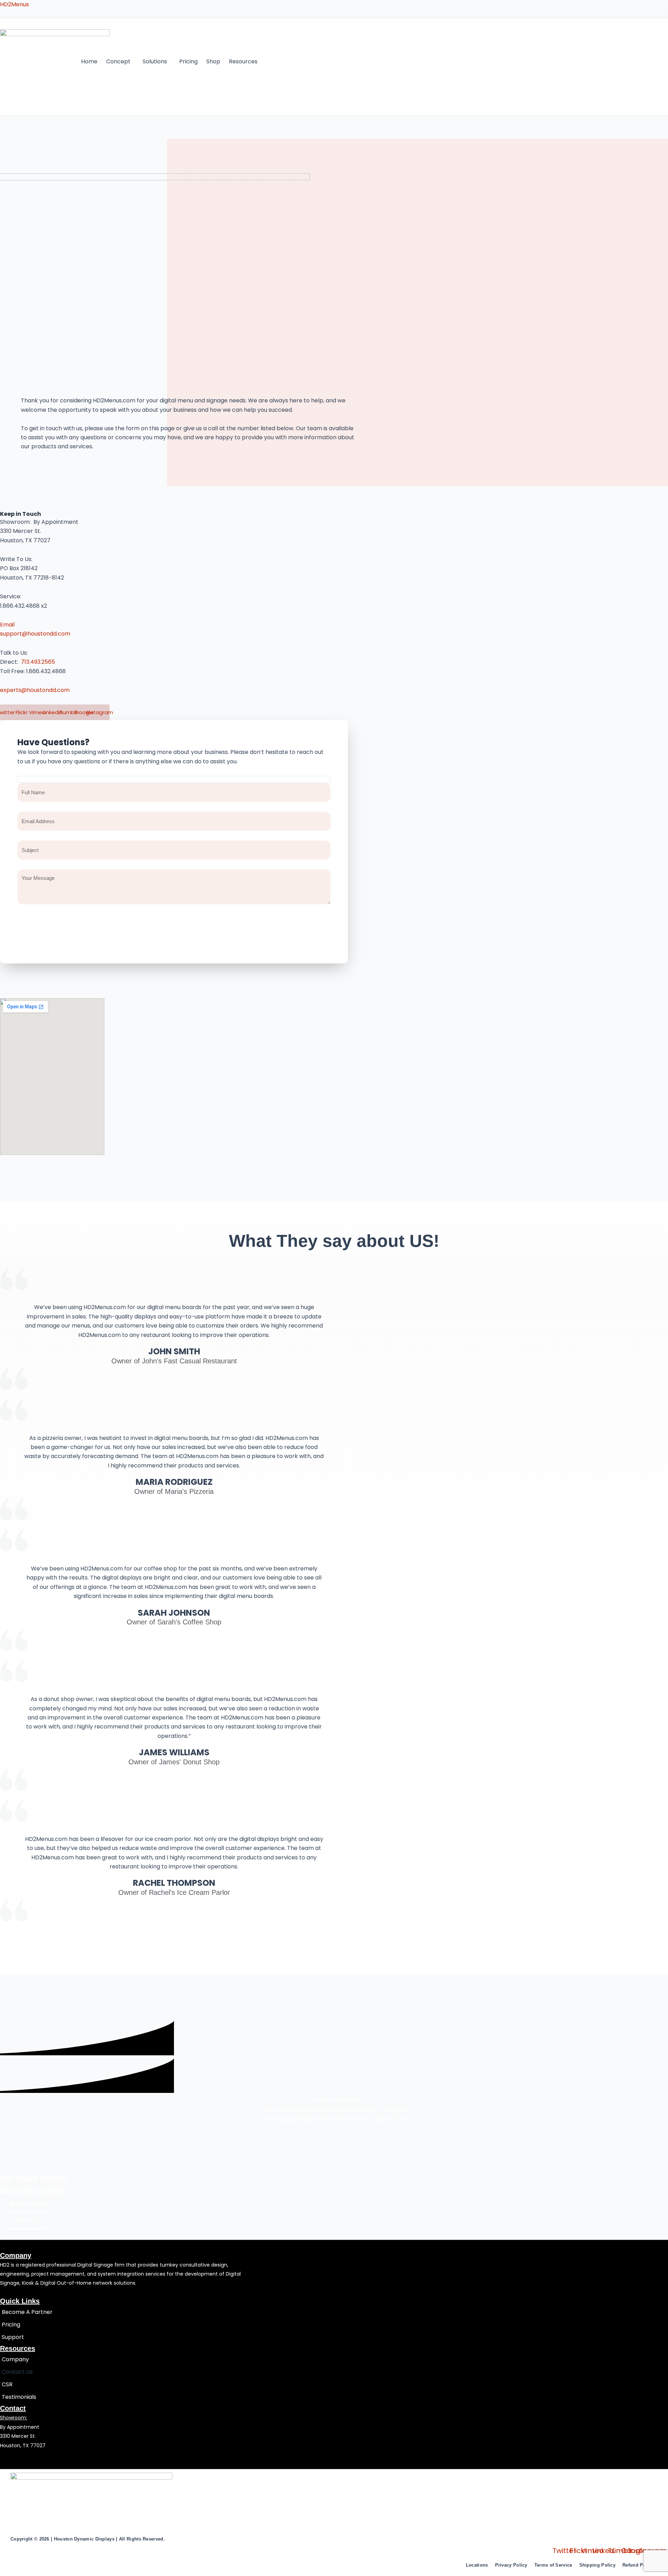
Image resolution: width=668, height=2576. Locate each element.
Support (13, 2337)
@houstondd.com (45, 690)
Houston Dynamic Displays (84, 2539)
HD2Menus (14, 4)
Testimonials (19, 2397)
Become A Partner (27, 2312)
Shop (213, 61)
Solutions (155, 61)
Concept (118, 61)
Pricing (188, 61)
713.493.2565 (37, 662)
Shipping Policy (598, 2565)
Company (15, 2359)
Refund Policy (638, 2565)
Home (89, 61)
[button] (120, 62)
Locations (477, 2565)
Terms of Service (553, 2565)
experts (11, 690)
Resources (243, 61)
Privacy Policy (511, 2565)
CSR (7, 2384)
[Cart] (13, 101)
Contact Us (17, 2372)
